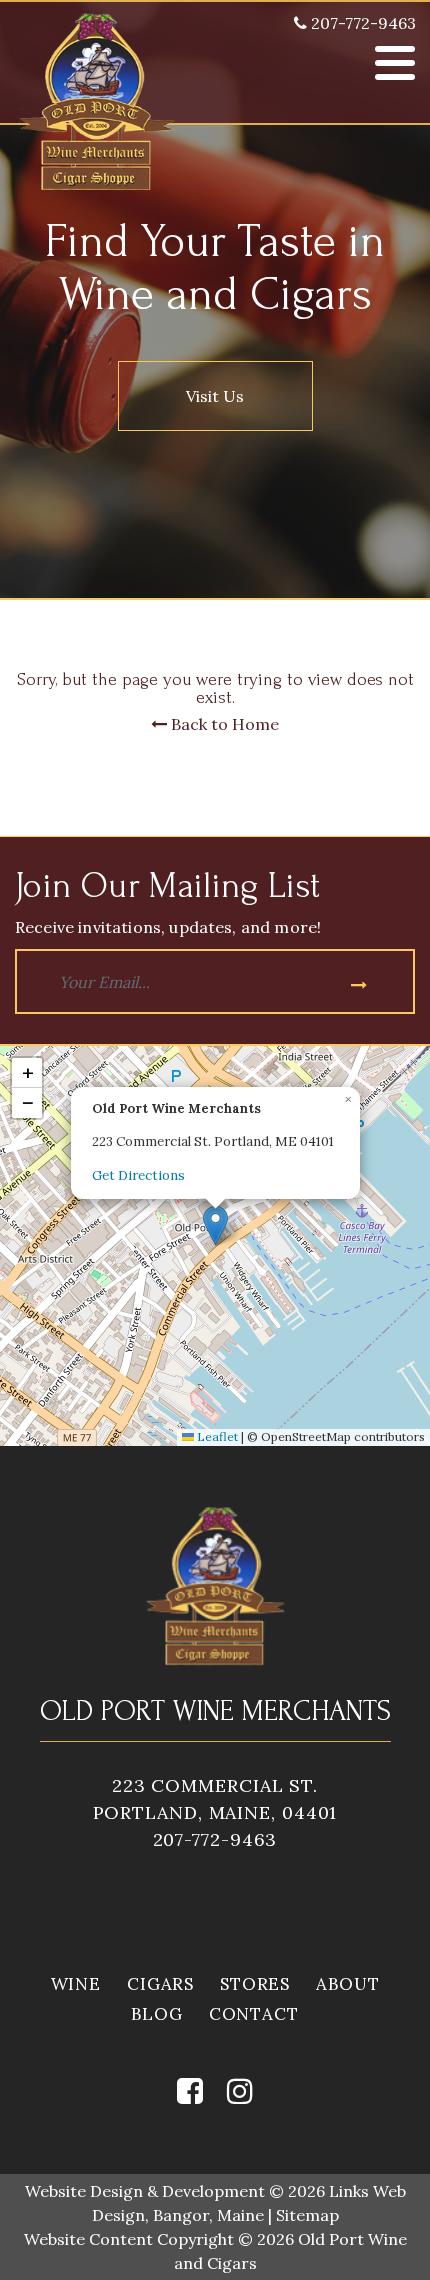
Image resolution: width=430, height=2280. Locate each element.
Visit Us (215, 396)
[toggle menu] (395, 63)
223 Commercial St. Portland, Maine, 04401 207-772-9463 (215, 1812)
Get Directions (138, 1175)
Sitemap (307, 2215)
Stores (255, 1984)
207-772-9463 (361, 23)
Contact (254, 2014)
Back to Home (223, 724)
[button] (215, 1225)
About (347, 1984)
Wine (76, 1984)
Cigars (160, 1984)
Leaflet (216, 1436)
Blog (156, 2014)
